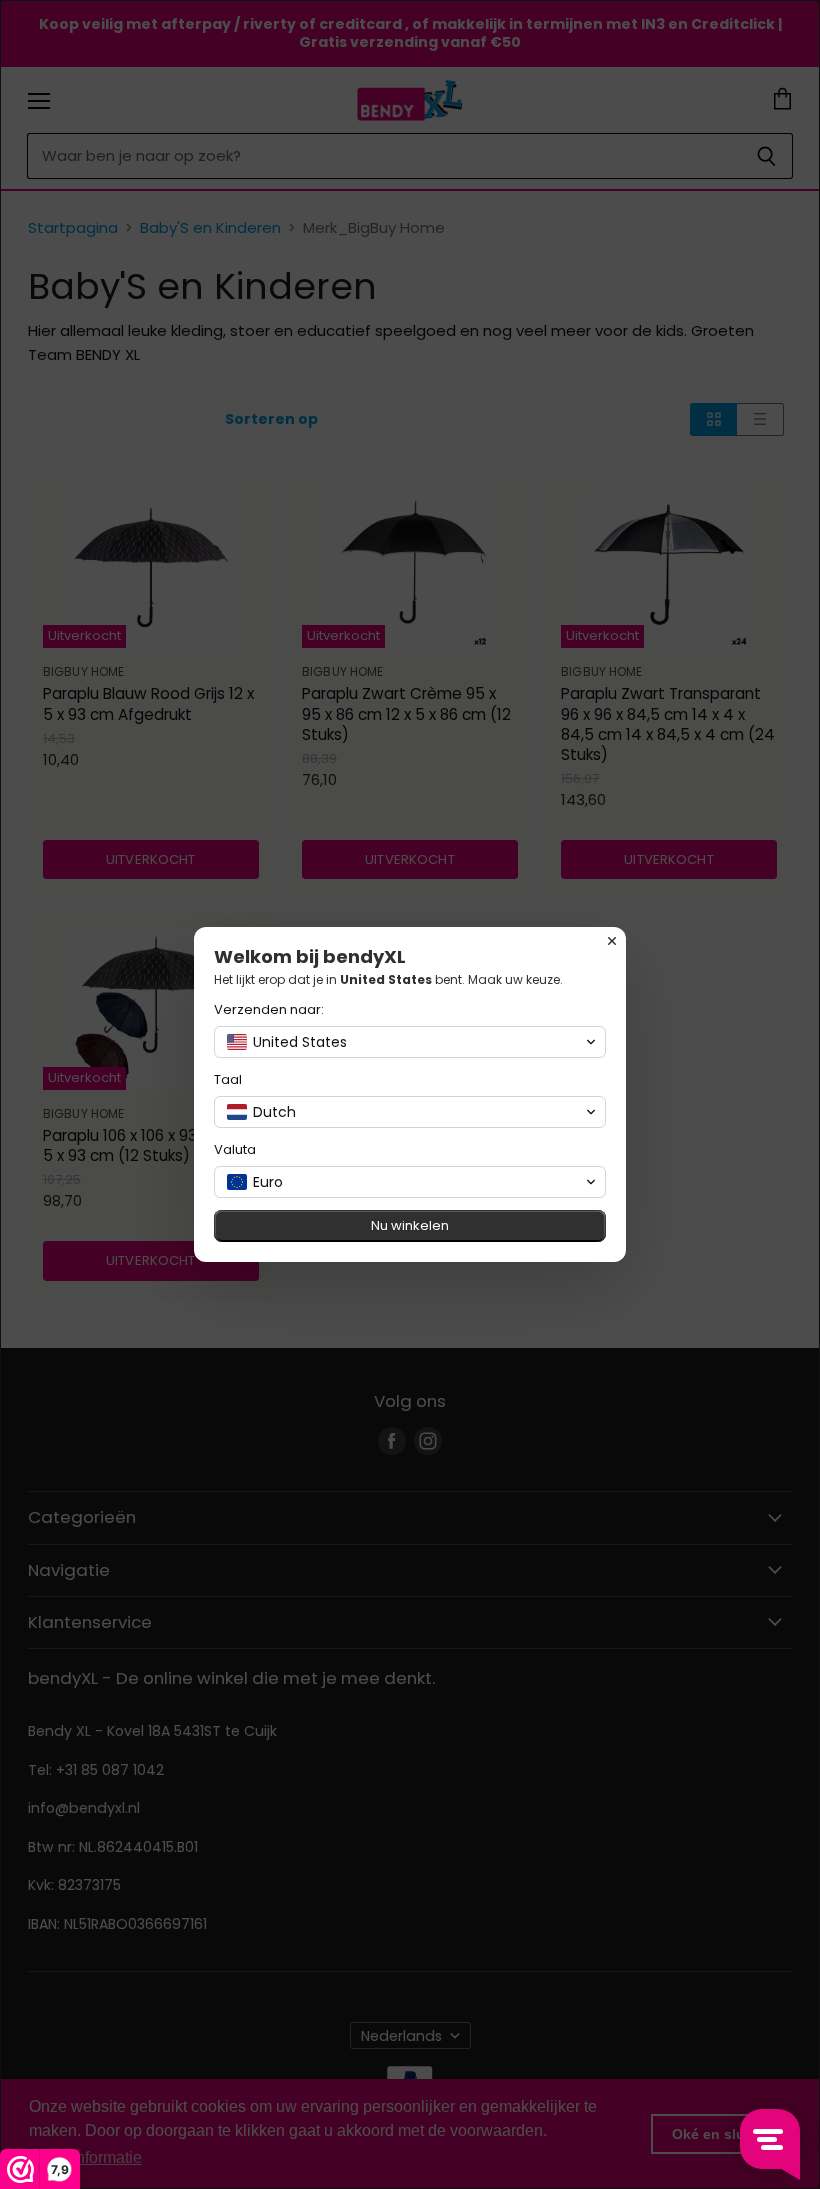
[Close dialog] (612, 941)
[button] (410, 1042)
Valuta (235, 1149)
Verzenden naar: (269, 1009)
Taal (228, 1079)
